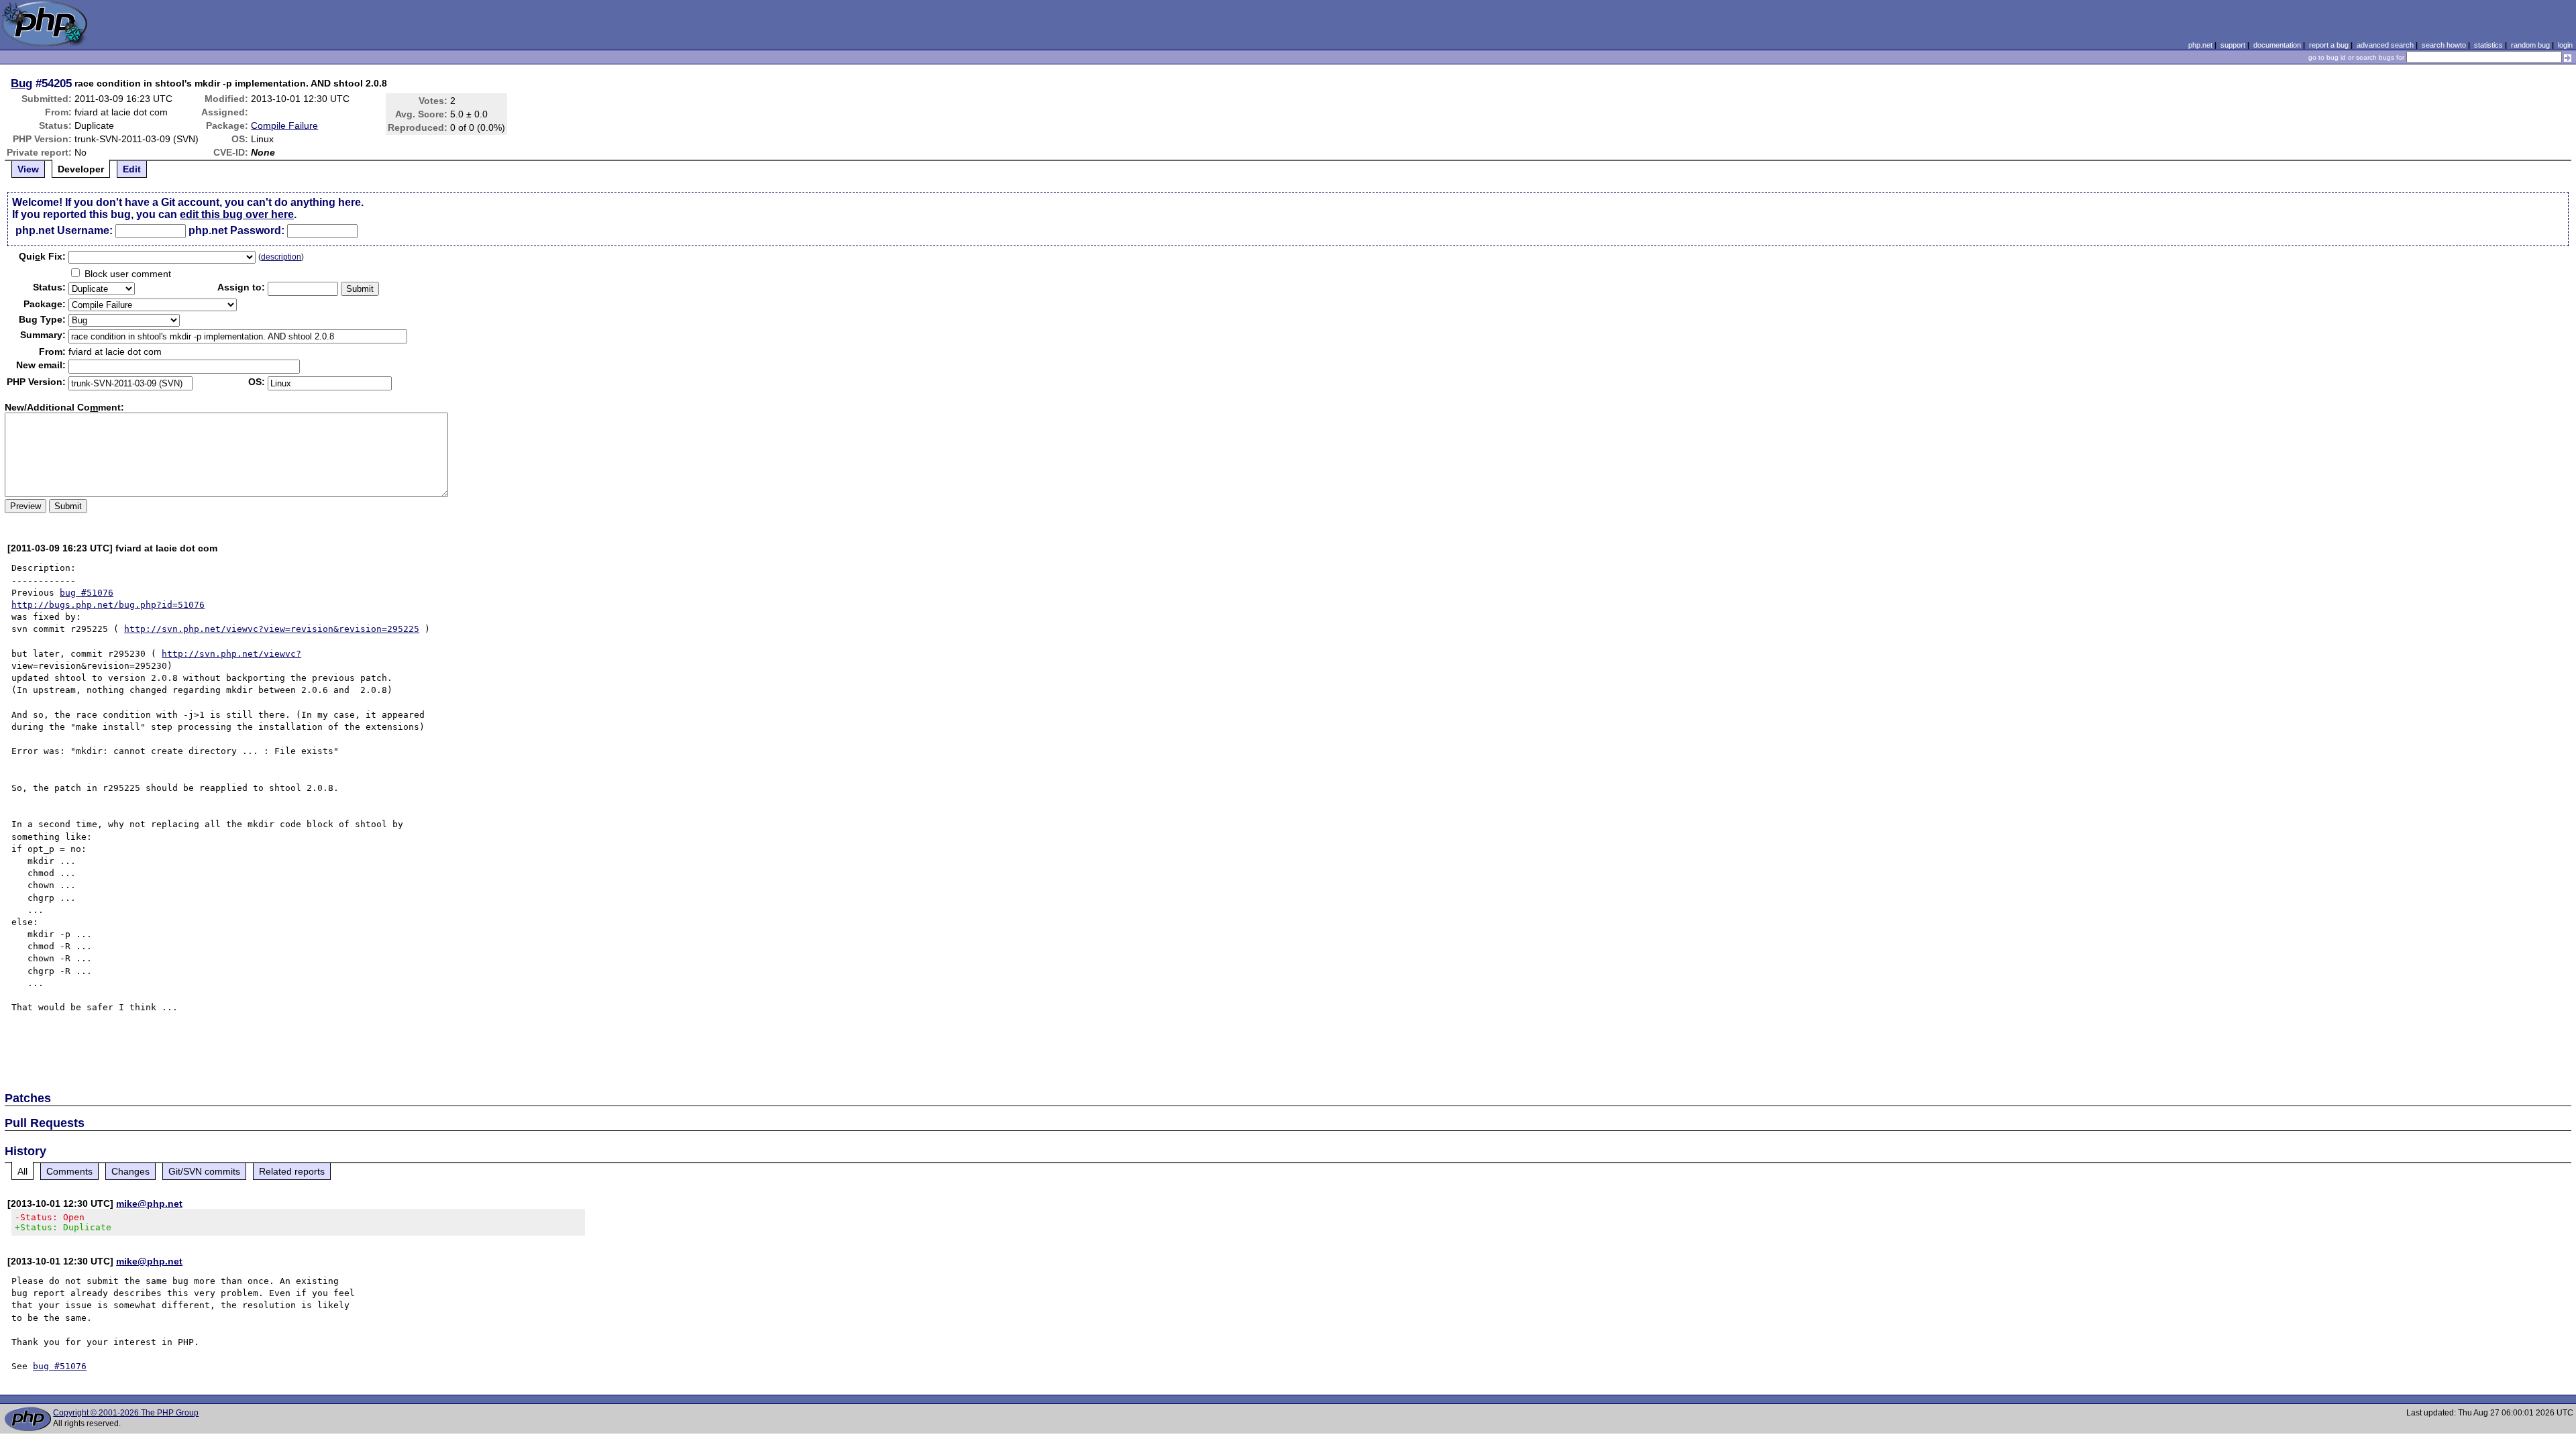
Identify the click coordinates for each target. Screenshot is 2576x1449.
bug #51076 (87, 593)
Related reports (292, 1171)
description (281, 257)
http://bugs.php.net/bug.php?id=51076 (108, 605)
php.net (2200, 45)
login (2565, 45)
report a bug (2329, 45)
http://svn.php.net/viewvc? (231, 654)
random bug (2530, 45)
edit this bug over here (237, 214)
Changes (130, 1171)
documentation (2277, 45)
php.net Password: (236, 230)
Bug (21, 83)
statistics (2488, 45)
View (28, 169)
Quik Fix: (42, 256)
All (22, 1171)
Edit (132, 169)
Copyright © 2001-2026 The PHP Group (126, 1413)
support (2233, 45)
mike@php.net (149, 1203)
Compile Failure (284, 125)
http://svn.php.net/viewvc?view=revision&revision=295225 (272, 629)
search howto (2444, 45)
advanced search (2385, 45)
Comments (69, 1171)
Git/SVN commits (204, 1171)
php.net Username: (64, 230)
